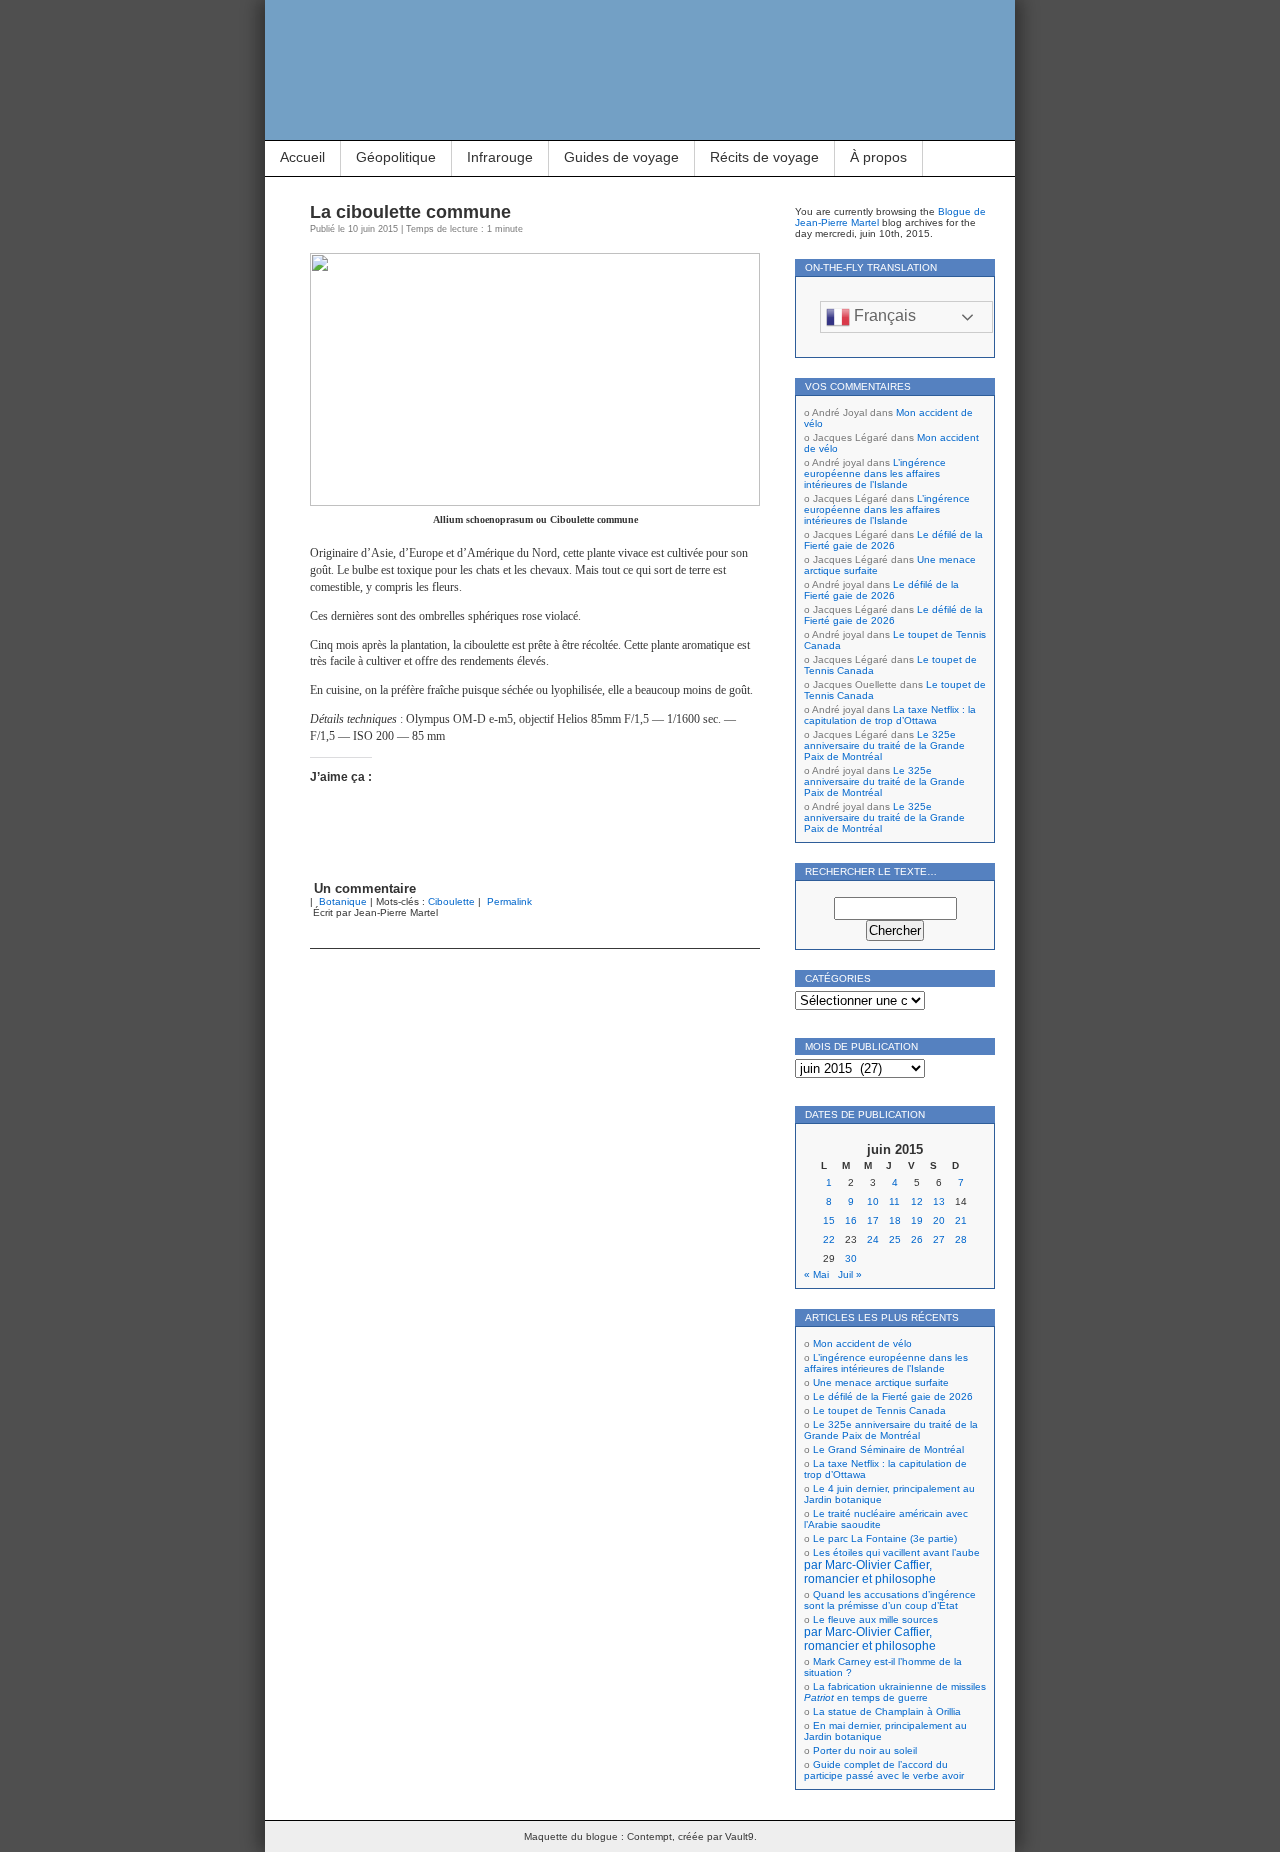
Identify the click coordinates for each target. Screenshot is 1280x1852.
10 (873, 1201)
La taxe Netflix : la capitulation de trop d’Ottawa (890, 715)
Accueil (302, 157)
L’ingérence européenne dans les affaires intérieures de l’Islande (875, 473)
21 (961, 1220)
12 (917, 1201)
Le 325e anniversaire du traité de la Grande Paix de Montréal (884, 745)
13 (939, 1201)
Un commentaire (365, 888)
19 (917, 1220)
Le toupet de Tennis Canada (879, 1410)
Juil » (850, 1274)
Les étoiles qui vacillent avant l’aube (892, 1566)
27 (939, 1239)
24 (873, 1239)
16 (851, 1220)
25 (895, 1239)
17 (873, 1220)
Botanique (343, 901)
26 (917, 1239)
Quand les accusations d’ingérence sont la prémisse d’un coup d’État (890, 1600)
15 (829, 1220)
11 (894, 1201)
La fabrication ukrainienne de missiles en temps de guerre (895, 1692)
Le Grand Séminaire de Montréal (888, 1449)
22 (829, 1239)
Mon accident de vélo (862, 1343)
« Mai (816, 1274)
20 (939, 1220)
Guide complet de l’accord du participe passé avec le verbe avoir (884, 1770)
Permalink (509, 901)
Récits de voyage (764, 157)
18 (895, 1220)
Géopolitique (396, 157)
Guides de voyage (621, 157)
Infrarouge (500, 157)
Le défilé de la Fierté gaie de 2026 (893, 540)
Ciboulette (451, 901)
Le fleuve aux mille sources (871, 1633)
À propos (878, 157)
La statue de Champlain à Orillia (887, 1711)
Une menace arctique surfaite (881, 1382)
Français (883, 315)
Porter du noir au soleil (865, 1750)
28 (961, 1239)
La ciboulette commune (410, 212)
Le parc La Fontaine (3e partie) (885, 1538)
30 (851, 1258)
